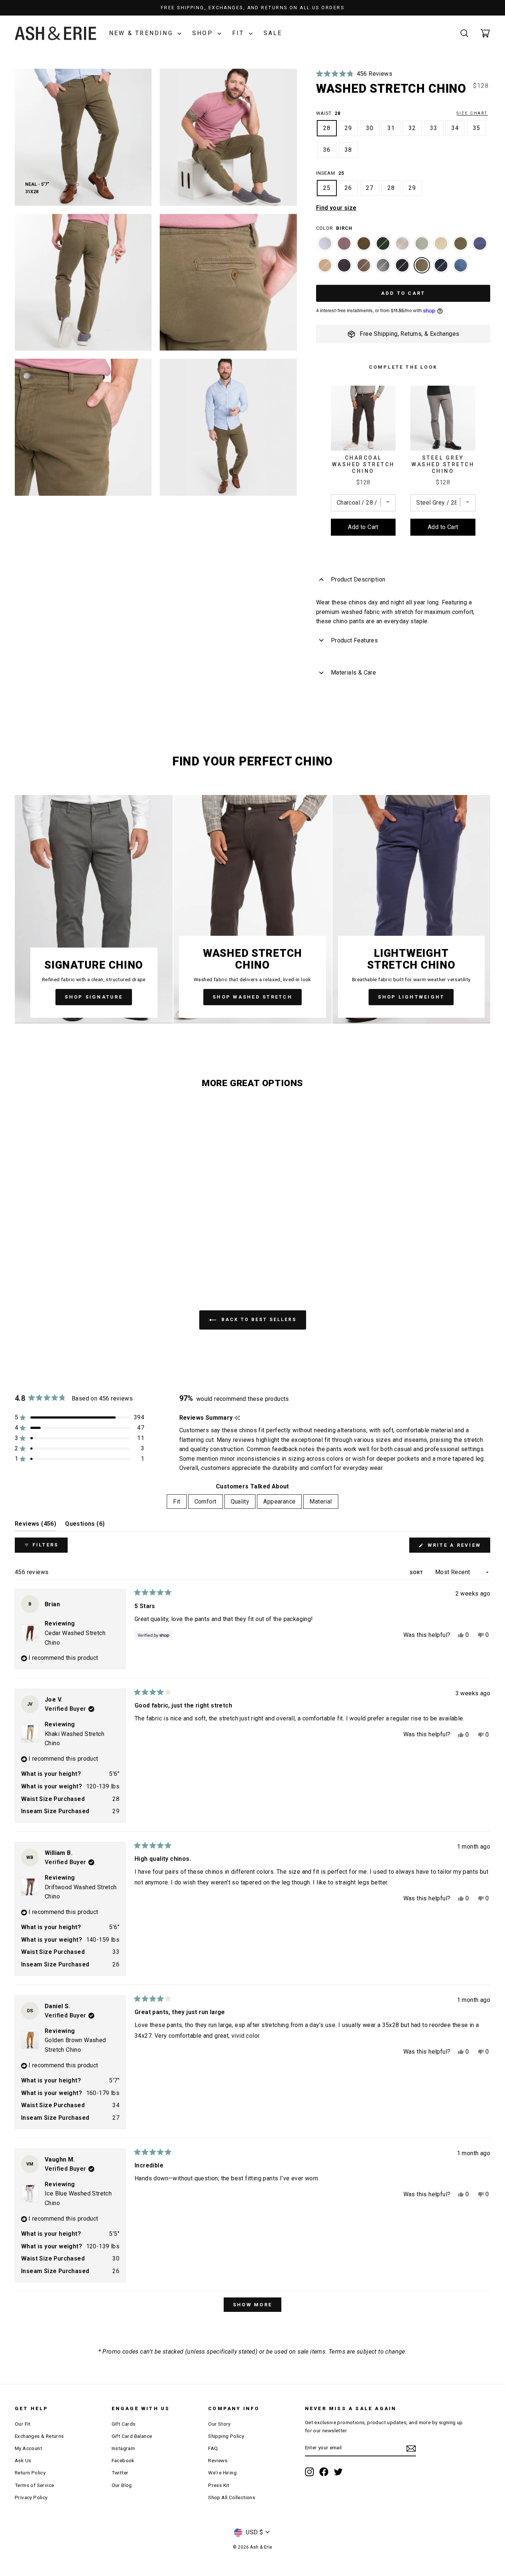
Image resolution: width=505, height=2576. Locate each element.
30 (370, 128)
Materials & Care (353, 673)
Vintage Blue (480, 243)
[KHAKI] (325, 269)
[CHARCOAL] (344, 269)
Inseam (330, 173)
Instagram (123, 2448)
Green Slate (422, 243)
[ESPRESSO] (364, 247)
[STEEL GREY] (383, 269)
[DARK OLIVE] (461, 247)
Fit (240, 33)
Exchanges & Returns (39, 2436)
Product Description (358, 579)
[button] (354, 74)
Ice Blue (325, 243)
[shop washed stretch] (252, 909)
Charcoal (344, 265)
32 (412, 128)
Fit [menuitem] (177, 1502)
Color (334, 228)
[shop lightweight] (411, 909)
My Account (28, 2448)
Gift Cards (124, 2424)
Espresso (364, 243)
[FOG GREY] (402, 247)
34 (455, 128)
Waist (402, 113)
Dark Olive (461, 243)
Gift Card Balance (132, 2436)
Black (402, 265)
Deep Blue (461, 265)
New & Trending (142, 33)
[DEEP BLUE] (461, 269)
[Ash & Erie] (55, 33)
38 (348, 150)
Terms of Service (34, 2485)
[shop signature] (94, 909)
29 (348, 128)
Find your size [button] (336, 208)
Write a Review (458, 1547)
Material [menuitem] (321, 1502)
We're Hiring (222, 2473)
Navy (441, 265)
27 (370, 188)
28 (327, 128)
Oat (441, 243)
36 (327, 150)
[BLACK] (402, 269)
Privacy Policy (31, 2497)
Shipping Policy (226, 2436)
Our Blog (122, 2485)
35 (477, 128)
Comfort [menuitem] (206, 1502)
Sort (417, 1572)
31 (391, 128)
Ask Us (23, 2460)
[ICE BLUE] (325, 247)
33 (434, 128)
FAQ (213, 2448)
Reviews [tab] (35, 1526)
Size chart (472, 113)
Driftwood (364, 265)
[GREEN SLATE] (422, 247)
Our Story (219, 2424)
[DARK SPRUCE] (383, 247)
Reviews (218, 2460)
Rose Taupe (344, 243)
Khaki (325, 265)
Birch (422, 265)
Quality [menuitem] (240, 1502)
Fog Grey (402, 243)
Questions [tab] (85, 1526)
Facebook (123, 2460)
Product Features (354, 640)
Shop (204, 33)
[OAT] (441, 247)
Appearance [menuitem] (279, 1502)
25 (327, 188)
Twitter (120, 2473)
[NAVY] (441, 269)
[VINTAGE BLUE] (480, 247)
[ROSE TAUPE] (344, 247)
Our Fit (23, 2424)
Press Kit (219, 2485)
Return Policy (30, 2473)
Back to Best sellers (258, 1320)
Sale (273, 33)
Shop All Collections (232, 2497)
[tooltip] (237, 1418)
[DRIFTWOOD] (364, 269)
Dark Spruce (383, 243)
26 (348, 188)
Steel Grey (383, 265)
